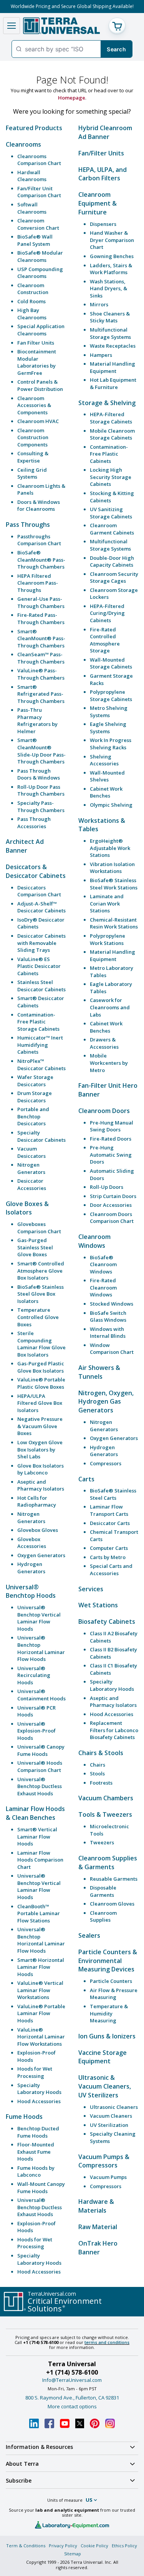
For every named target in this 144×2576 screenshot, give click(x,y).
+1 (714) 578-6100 (72, 2372)
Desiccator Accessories (32, 1184)
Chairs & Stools (101, 1753)
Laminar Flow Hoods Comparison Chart (40, 1860)
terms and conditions (107, 2342)
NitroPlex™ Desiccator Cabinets (41, 1065)
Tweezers (102, 1842)
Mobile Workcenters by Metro (109, 1063)
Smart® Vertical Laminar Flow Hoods (37, 1836)
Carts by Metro (108, 1557)
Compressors (106, 1463)
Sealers (89, 1935)
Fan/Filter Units (101, 153)
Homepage (72, 98)
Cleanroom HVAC (38, 421)
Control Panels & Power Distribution (40, 385)
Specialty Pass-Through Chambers (41, 807)
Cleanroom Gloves (112, 1904)
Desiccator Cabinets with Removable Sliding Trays (41, 943)
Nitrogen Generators (31, 1168)
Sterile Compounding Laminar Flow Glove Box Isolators (41, 1344)
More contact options (72, 2406)
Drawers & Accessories (104, 1043)
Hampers (101, 355)
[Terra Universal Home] (61, 26)
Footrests (101, 1783)
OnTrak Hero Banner (98, 2248)
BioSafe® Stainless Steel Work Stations (114, 884)
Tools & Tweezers (105, 1814)
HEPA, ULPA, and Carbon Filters (103, 174)
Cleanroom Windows (94, 1241)
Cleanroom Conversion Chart (38, 224)
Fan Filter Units (36, 343)
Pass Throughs (28, 525)
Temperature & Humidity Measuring (109, 2013)
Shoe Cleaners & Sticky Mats (110, 317)
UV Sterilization (109, 2125)
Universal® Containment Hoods (41, 1695)
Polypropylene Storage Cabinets (111, 695)
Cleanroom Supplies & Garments (108, 1863)
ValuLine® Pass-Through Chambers (41, 674)
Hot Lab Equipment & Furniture (113, 383)
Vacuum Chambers (106, 1798)
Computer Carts (109, 1548)
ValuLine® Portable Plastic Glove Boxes (41, 1383)
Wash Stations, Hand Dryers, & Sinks (108, 288)
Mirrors (99, 304)
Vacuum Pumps (108, 2177)
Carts (86, 1479)
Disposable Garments (103, 1891)
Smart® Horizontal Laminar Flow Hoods (41, 1967)
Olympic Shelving (111, 805)
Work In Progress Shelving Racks (111, 744)
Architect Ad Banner (25, 846)
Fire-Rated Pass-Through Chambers (41, 619)
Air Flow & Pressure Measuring (114, 1994)
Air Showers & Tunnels (99, 1372)
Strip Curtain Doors (113, 1196)
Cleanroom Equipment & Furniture (98, 203)
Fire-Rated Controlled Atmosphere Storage (105, 640)
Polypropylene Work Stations (108, 939)
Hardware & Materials (96, 2206)
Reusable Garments (114, 1879)
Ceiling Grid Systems (32, 473)
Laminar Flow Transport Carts (109, 1510)
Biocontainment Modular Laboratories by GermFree (37, 362)
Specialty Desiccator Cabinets (41, 1136)
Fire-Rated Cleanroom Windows (103, 1287)
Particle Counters (111, 1981)
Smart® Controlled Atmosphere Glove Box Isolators (41, 1271)
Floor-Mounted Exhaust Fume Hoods (36, 2152)
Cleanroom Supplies (103, 1916)
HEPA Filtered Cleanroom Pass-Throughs (38, 583)
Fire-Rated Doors (111, 1139)
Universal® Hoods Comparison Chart (40, 1766)
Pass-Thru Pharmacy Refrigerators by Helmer (37, 721)
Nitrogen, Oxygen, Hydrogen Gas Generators (106, 1402)
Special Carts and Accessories (111, 1570)
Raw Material (98, 2227)
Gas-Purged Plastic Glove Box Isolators (41, 1367)
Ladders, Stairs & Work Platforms (111, 269)
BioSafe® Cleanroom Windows (103, 1264)
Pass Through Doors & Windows (39, 774)
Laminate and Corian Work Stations (107, 903)
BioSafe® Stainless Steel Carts (113, 1494)
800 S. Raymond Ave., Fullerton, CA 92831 (72, 2398)
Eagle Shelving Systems (108, 728)
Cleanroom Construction (33, 289)
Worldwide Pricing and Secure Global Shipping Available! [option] (72, 6)
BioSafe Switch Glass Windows (108, 1317)
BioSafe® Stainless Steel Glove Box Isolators (41, 1294)
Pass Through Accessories (34, 823)
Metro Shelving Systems (109, 712)
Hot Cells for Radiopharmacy (37, 1501)
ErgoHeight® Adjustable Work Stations (110, 848)
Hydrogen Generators (31, 1568)
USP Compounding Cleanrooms (40, 273)
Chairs (98, 1765)
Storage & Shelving (107, 403)
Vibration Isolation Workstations (112, 868)
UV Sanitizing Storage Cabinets (111, 513)
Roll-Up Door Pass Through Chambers (41, 790)
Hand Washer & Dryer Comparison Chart (112, 240)
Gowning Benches (112, 256)
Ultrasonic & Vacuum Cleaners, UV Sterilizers (105, 2086)
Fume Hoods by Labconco (36, 2171)
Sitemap (73, 2554)
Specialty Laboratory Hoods (39, 2089)
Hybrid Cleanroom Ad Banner (105, 132)
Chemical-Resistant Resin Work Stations (114, 923)
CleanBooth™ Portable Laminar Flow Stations (39, 1913)
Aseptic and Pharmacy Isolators (41, 1485)
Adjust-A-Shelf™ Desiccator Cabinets (41, 907)
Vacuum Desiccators (31, 1152)
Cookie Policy (94, 2546)
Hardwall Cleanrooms (32, 176)
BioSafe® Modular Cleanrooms (40, 256)
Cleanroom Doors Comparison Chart (112, 1218)
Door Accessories (111, 1205)
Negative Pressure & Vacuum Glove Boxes (40, 1426)
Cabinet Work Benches (106, 792)
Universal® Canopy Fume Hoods (41, 1750)
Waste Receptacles (113, 346)
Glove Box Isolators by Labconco (41, 1469)
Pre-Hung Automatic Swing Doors (111, 1155)
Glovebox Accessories (32, 1543)
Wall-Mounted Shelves (107, 776)
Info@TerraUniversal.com (72, 2380)
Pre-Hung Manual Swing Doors (112, 1126)
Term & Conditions (26, 2546)
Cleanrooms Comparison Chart (39, 160)
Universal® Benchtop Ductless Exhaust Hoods (40, 1786)
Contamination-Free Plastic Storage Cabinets (38, 1022)
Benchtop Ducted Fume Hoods (38, 2132)
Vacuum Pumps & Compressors (104, 2161)
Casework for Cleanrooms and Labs (110, 1007)
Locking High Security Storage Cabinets (111, 477)
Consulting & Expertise (33, 457)
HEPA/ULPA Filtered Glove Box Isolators (40, 1403)
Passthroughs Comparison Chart (39, 540)
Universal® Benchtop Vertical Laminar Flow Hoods (39, 1618)
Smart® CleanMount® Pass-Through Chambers (41, 638)
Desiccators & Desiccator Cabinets (36, 871)
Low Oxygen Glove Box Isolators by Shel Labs (40, 1449)
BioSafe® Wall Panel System (35, 240)
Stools (97, 1773)
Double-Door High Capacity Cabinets (112, 561)
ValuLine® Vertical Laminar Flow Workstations (40, 1990)
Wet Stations (98, 1605)
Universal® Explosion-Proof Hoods (36, 1731)
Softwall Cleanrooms (32, 208)
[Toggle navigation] (12, 26)
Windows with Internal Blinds (108, 1333)
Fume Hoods (24, 2117)
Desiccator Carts (110, 1523)
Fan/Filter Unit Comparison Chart (39, 192)
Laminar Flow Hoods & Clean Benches (35, 1813)
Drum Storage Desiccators (35, 1097)
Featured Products (34, 128)
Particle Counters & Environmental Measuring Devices (108, 1961)
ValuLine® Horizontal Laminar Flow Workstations (41, 2037)
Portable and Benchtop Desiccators (33, 1116)
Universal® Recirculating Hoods (34, 1675)
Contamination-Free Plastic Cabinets (109, 454)
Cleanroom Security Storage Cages (114, 578)
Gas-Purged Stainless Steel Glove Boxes (35, 1247)
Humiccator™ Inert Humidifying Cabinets (40, 1045)
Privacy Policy (63, 2546)
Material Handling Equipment (113, 367)
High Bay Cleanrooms (32, 314)
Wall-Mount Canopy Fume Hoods (41, 2188)
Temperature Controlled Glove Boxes (38, 1317)
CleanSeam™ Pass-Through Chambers (41, 658)
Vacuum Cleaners (111, 2116)
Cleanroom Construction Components (33, 437)
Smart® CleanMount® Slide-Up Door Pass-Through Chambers (41, 751)
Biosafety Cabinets (107, 1621)
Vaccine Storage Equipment (103, 2057)
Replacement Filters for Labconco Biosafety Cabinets (114, 1730)
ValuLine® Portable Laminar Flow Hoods (41, 2013)
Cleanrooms (23, 144)
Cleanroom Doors (104, 1111)
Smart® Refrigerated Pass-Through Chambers (41, 694)
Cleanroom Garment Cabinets (112, 529)
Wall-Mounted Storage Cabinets (111, 663)
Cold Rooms (31, 301)
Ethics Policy (124, 2546)
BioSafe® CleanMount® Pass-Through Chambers (41, 560)
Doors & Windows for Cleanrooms (39, 506)
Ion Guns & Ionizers (107, 2036)
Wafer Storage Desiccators (35, 1081)
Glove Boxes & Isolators (27, 1208)
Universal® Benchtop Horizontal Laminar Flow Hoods (41, 1648)
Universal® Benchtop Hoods (31, 1591)
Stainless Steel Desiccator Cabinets (41, 986)
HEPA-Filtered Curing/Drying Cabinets (107, 613)
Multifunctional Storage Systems (110, 333)
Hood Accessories (39, 2101)
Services (91, 1589)
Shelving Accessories (104, 760)
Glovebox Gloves (38, 1530)
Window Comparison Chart (112, 1349)
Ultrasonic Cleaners (114, 2107)
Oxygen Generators (41, 1555)
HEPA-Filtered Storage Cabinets (111, 418)
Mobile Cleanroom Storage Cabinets (112, 434)
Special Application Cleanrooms (41, 330)
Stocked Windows (112, 1304)
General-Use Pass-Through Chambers (41, 602)
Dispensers (103, 224)
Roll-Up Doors (107, 1187)
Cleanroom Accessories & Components (34, 405)
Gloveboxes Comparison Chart (39, 1228)
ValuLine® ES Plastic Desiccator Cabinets (39, 966)
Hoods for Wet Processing (35, 2072)
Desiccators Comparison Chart (39, 891)
